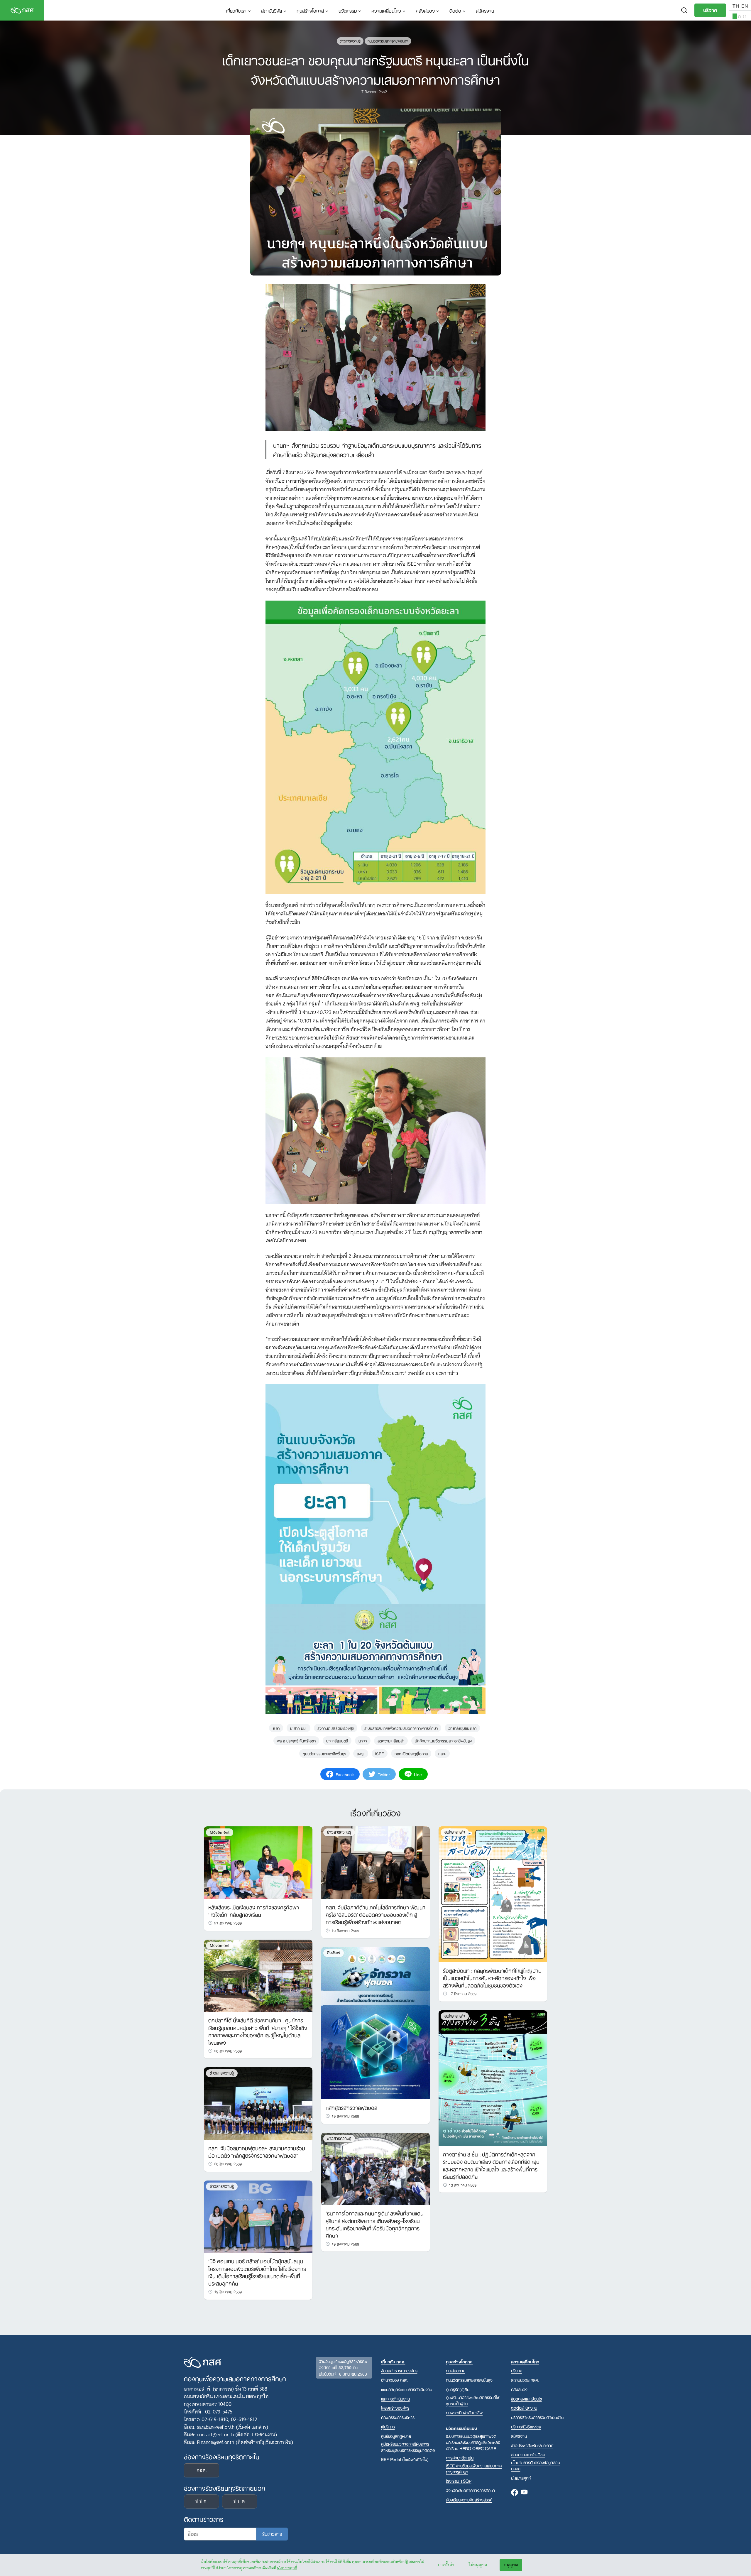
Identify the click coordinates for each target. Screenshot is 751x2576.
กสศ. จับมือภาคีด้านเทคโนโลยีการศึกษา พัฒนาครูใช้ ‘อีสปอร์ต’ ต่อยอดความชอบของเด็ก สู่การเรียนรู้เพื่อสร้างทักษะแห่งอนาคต (375, 1914)
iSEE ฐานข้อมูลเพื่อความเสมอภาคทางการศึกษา (474, 2469)
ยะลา (276, 1728)
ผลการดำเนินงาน (395, 2399)
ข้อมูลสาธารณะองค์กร (399, 2370)
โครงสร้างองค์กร (395, 2408)
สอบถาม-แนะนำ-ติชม (528, 2454)
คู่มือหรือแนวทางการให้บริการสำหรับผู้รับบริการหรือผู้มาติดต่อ (408, 2447)
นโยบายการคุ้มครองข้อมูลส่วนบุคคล (536, 2465)
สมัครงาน (485, 10)
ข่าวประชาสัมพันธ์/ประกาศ (532, 2445)
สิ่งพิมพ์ (334, 1953)
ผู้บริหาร (388, 2427)
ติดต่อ (455, 10)
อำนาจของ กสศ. (395, 2380)
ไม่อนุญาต (478, 2565)
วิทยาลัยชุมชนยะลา (462, 1728)
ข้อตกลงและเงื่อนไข (526, 2399)
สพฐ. (361, 1753)
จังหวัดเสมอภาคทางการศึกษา (470, 2490)
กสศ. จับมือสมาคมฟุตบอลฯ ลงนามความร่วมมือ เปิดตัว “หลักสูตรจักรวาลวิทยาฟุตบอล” (257, 2151)
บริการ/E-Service (526, 2427)
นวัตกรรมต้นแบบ (461, 2428)
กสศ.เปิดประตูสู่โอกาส (411, 1753)
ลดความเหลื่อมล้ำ (391, 1740)
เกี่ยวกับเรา (236, 10)
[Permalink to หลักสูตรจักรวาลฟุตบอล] (375, 2023)
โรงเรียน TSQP (459, 2481)
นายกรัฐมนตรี (337, 1740)
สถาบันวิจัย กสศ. (525, 2380)
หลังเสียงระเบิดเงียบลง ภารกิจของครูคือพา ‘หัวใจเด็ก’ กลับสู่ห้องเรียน (254, 1910)
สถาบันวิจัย (272, 10)
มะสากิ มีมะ (298, 1728)
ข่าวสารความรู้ (350, 41)
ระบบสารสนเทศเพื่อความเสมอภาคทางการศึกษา (401, 1728)
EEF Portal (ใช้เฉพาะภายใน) (405, 2459)
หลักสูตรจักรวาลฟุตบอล (351, 2107)
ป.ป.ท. (240, 2501)
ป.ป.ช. (202, 2501)
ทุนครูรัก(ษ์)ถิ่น (458, 2389)
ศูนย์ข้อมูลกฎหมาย (396, 2436)
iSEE (380, 1753)
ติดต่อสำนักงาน (524, 2408)
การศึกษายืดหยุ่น (460, 2458)
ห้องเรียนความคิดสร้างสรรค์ (469, 2500)
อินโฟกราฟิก (455, 1832)
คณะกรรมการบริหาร (398, 2417)
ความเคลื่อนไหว (386, 10)
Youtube (524, 2493)
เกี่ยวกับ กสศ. (393, 2361)
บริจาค (710, 10)
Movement (220, 1832)
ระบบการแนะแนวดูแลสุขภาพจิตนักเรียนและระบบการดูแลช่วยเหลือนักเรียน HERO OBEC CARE (473, 2442)
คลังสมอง (425, 10)
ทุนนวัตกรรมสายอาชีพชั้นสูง (388, 41)
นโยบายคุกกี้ (287, 2568)
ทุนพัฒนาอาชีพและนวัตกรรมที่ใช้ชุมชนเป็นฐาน (473, 2400)
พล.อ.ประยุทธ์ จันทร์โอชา (296, 1740)
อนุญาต (511, 2565)
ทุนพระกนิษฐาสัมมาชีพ (464, 2412)
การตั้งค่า (446, 2565)
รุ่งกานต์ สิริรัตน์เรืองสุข (336, 1728)
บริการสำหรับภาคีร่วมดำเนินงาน (537, 2417)
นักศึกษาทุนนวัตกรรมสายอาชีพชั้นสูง (443, 1740)
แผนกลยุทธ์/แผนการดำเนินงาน (407, 2389)
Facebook (515, 2493)
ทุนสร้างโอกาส (310, 10)
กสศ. (442, 1753)
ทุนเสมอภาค (456, 2370)
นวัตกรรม (348, 10)
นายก (363, 1740)
